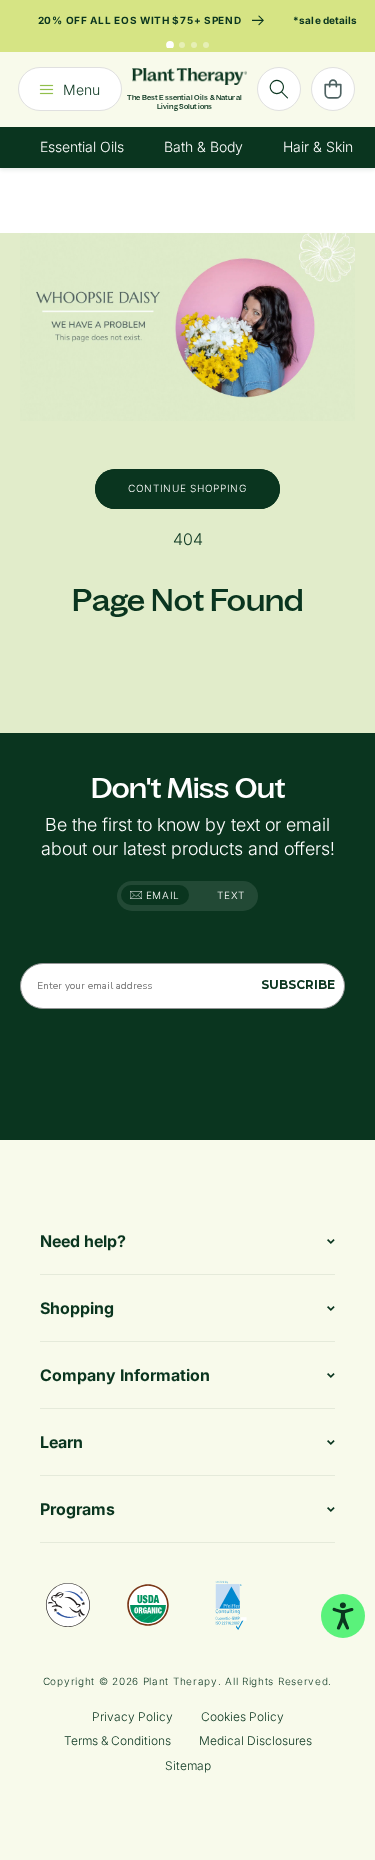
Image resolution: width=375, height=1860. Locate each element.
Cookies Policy (242, 1716)
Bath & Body (203, 146)
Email (161, 895)
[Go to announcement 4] (206, 45)
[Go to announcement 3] (194, 45)
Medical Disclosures (255, 1740)
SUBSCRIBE (298, 984)
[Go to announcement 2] (182, 45)
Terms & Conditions (117, 1740)
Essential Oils (82, 146)
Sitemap (188, 1765)
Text (231, 895)
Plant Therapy (180, 1681)
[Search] (279, 89)
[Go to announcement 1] (170, 45)
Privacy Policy (132, 1716)
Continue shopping (187, 488)
